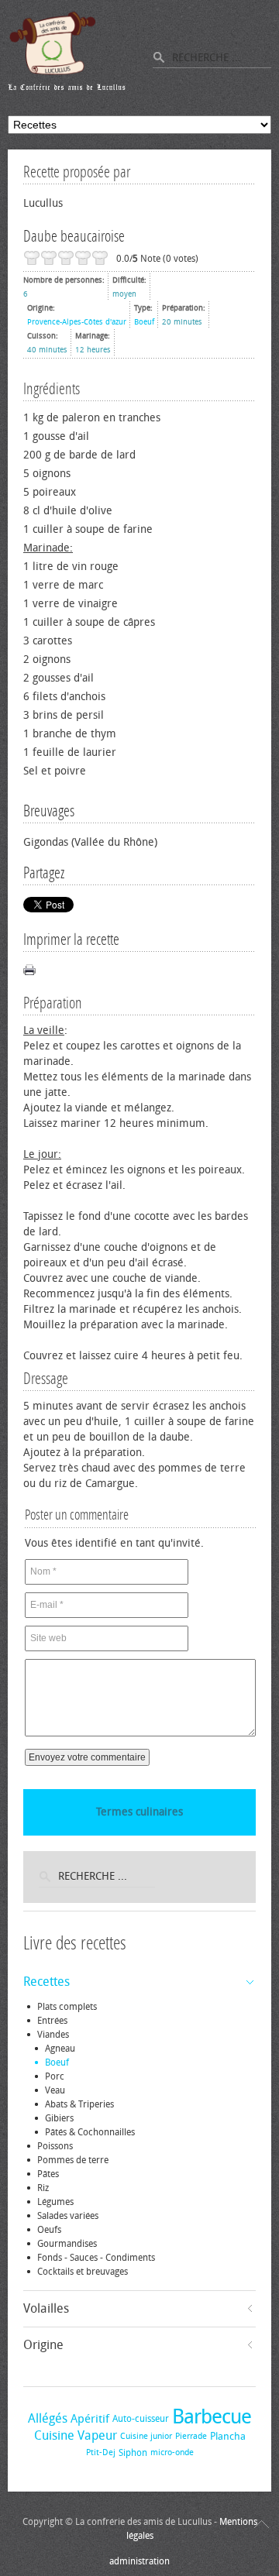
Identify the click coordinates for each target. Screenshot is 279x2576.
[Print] (29, 970)
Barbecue (212, 2417)
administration (139, 2561)
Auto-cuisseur (141, 2419)
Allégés (48, 2418)
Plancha (228, 2436)
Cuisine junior (146, 2436)
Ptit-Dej (101, 2452)
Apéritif (90, 2419)
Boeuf (144, 322)
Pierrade (191, 2436)
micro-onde (172, 2452)
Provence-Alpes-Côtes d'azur (77, 322)
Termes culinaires (139, 1812)
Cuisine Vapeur (76, 2435)
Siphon (133, 2453)
